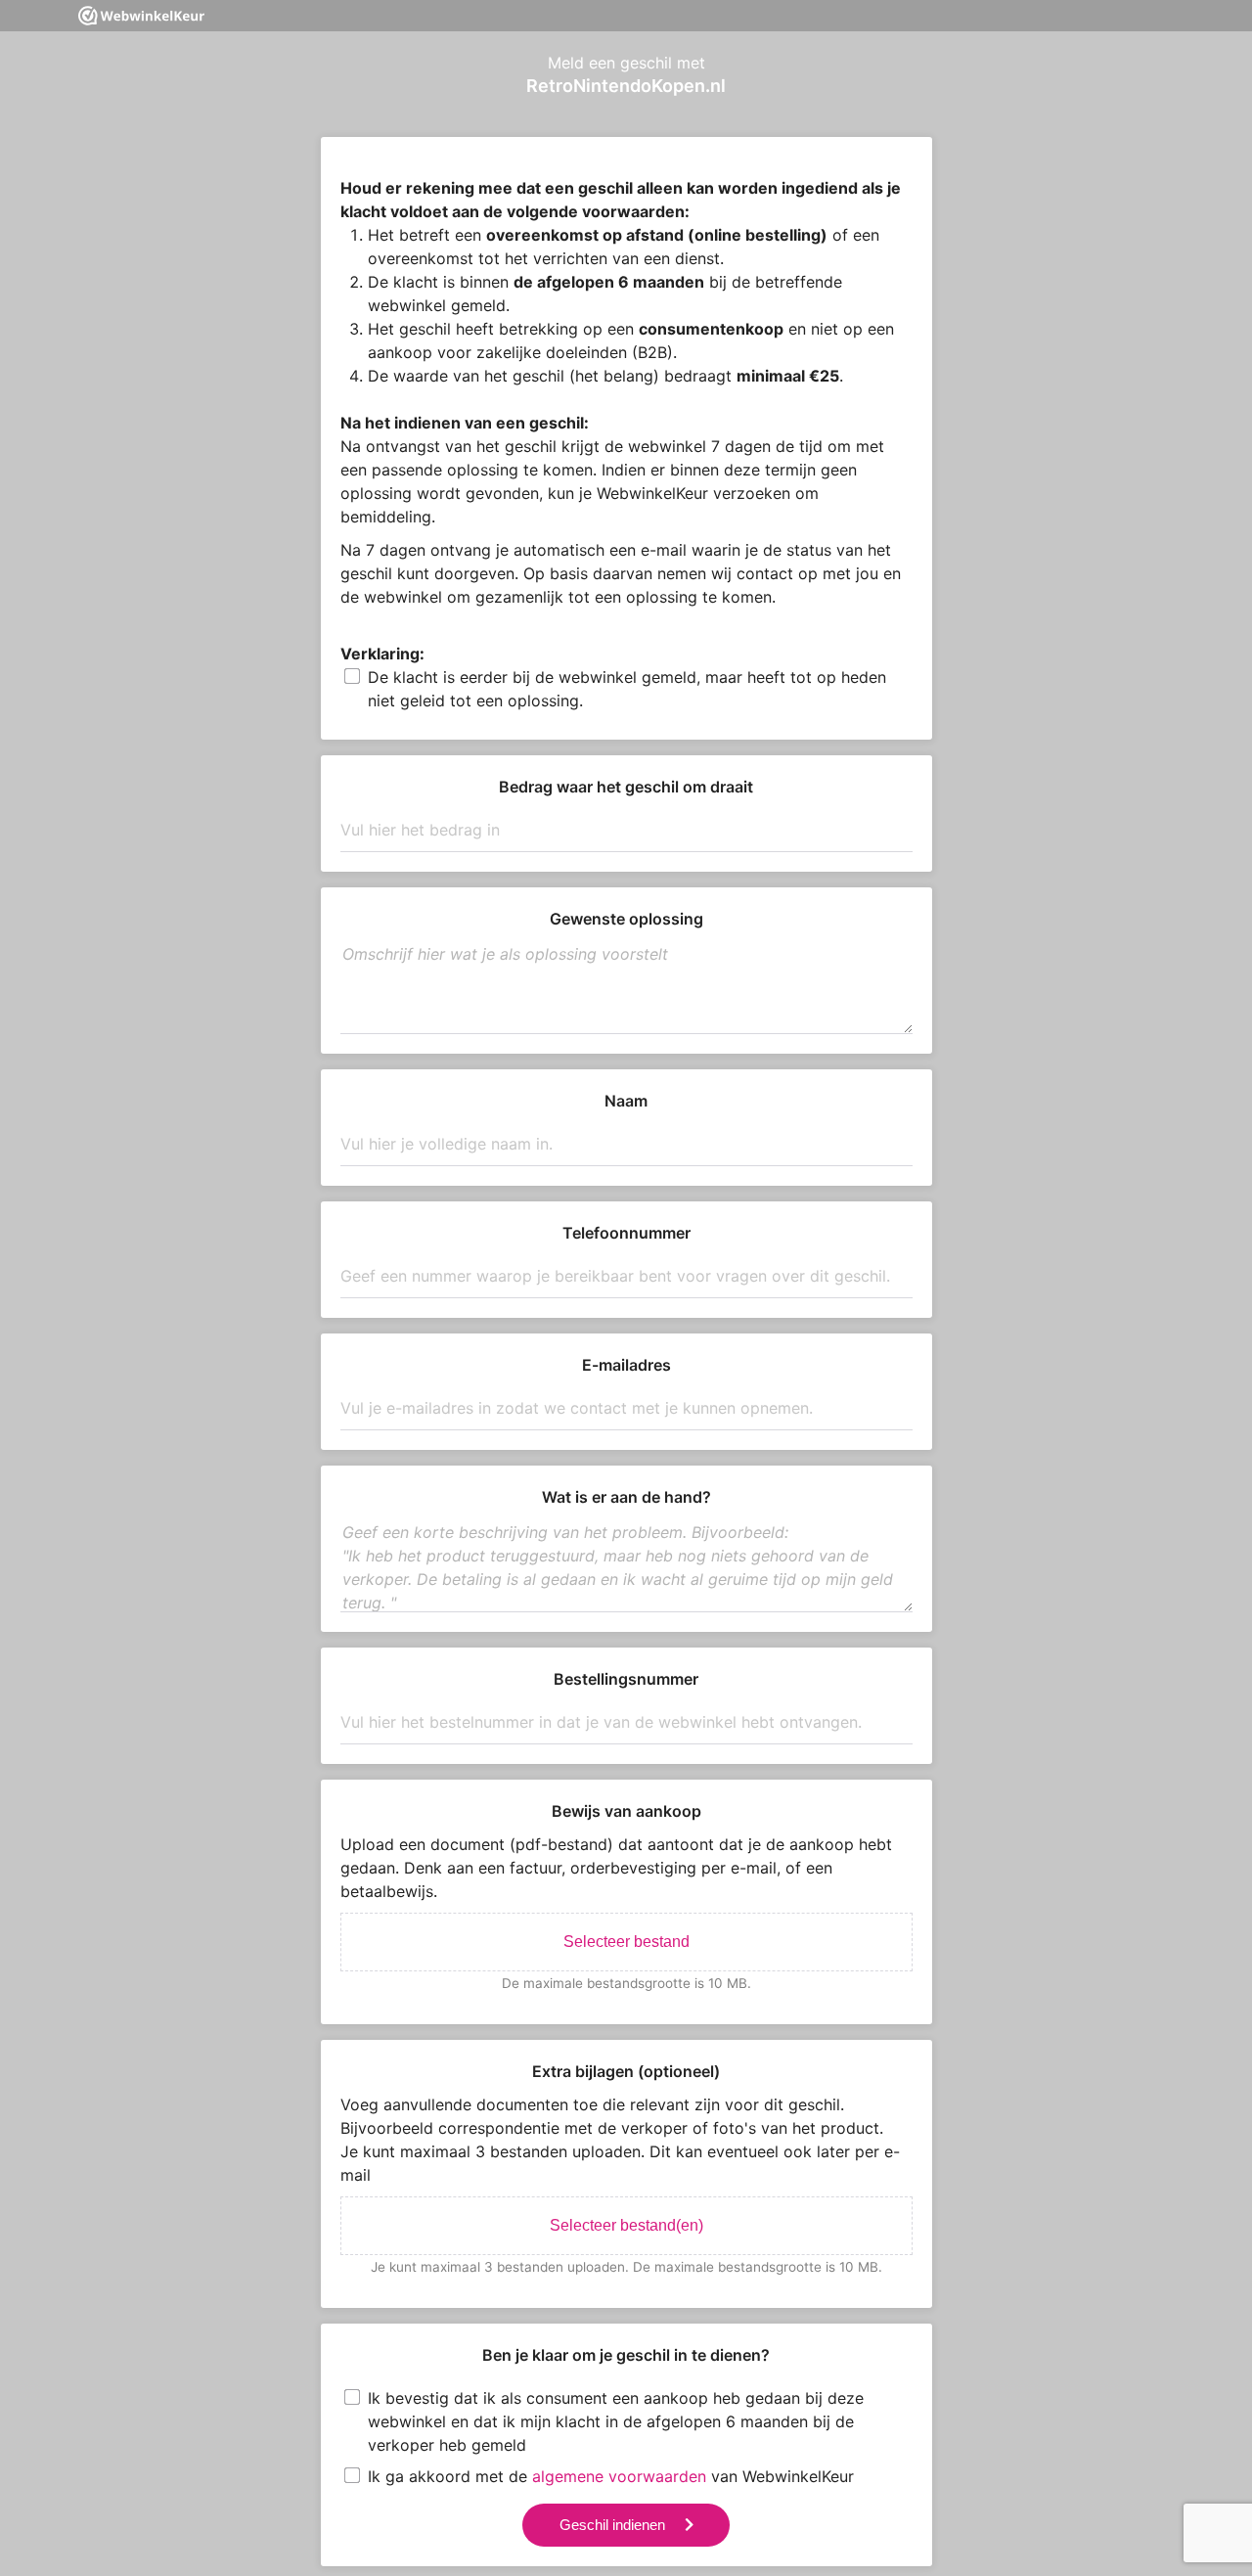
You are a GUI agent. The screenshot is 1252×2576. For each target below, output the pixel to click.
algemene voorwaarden (619, 2476)
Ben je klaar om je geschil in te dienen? (626, 2355)
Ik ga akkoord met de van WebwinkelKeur (611, 2476)
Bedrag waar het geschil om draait (626, 787)
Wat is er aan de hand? (626, 1497)
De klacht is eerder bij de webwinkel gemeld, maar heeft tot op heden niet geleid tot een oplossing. (627, 689)
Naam (626, 1101)
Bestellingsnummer (626, 1679)
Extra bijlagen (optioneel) (626, 2071)
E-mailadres (626, 1365)
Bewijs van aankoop (626, 1811)
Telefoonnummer (626, 1233)
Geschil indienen (612, 2525)
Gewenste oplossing (626, 919)
